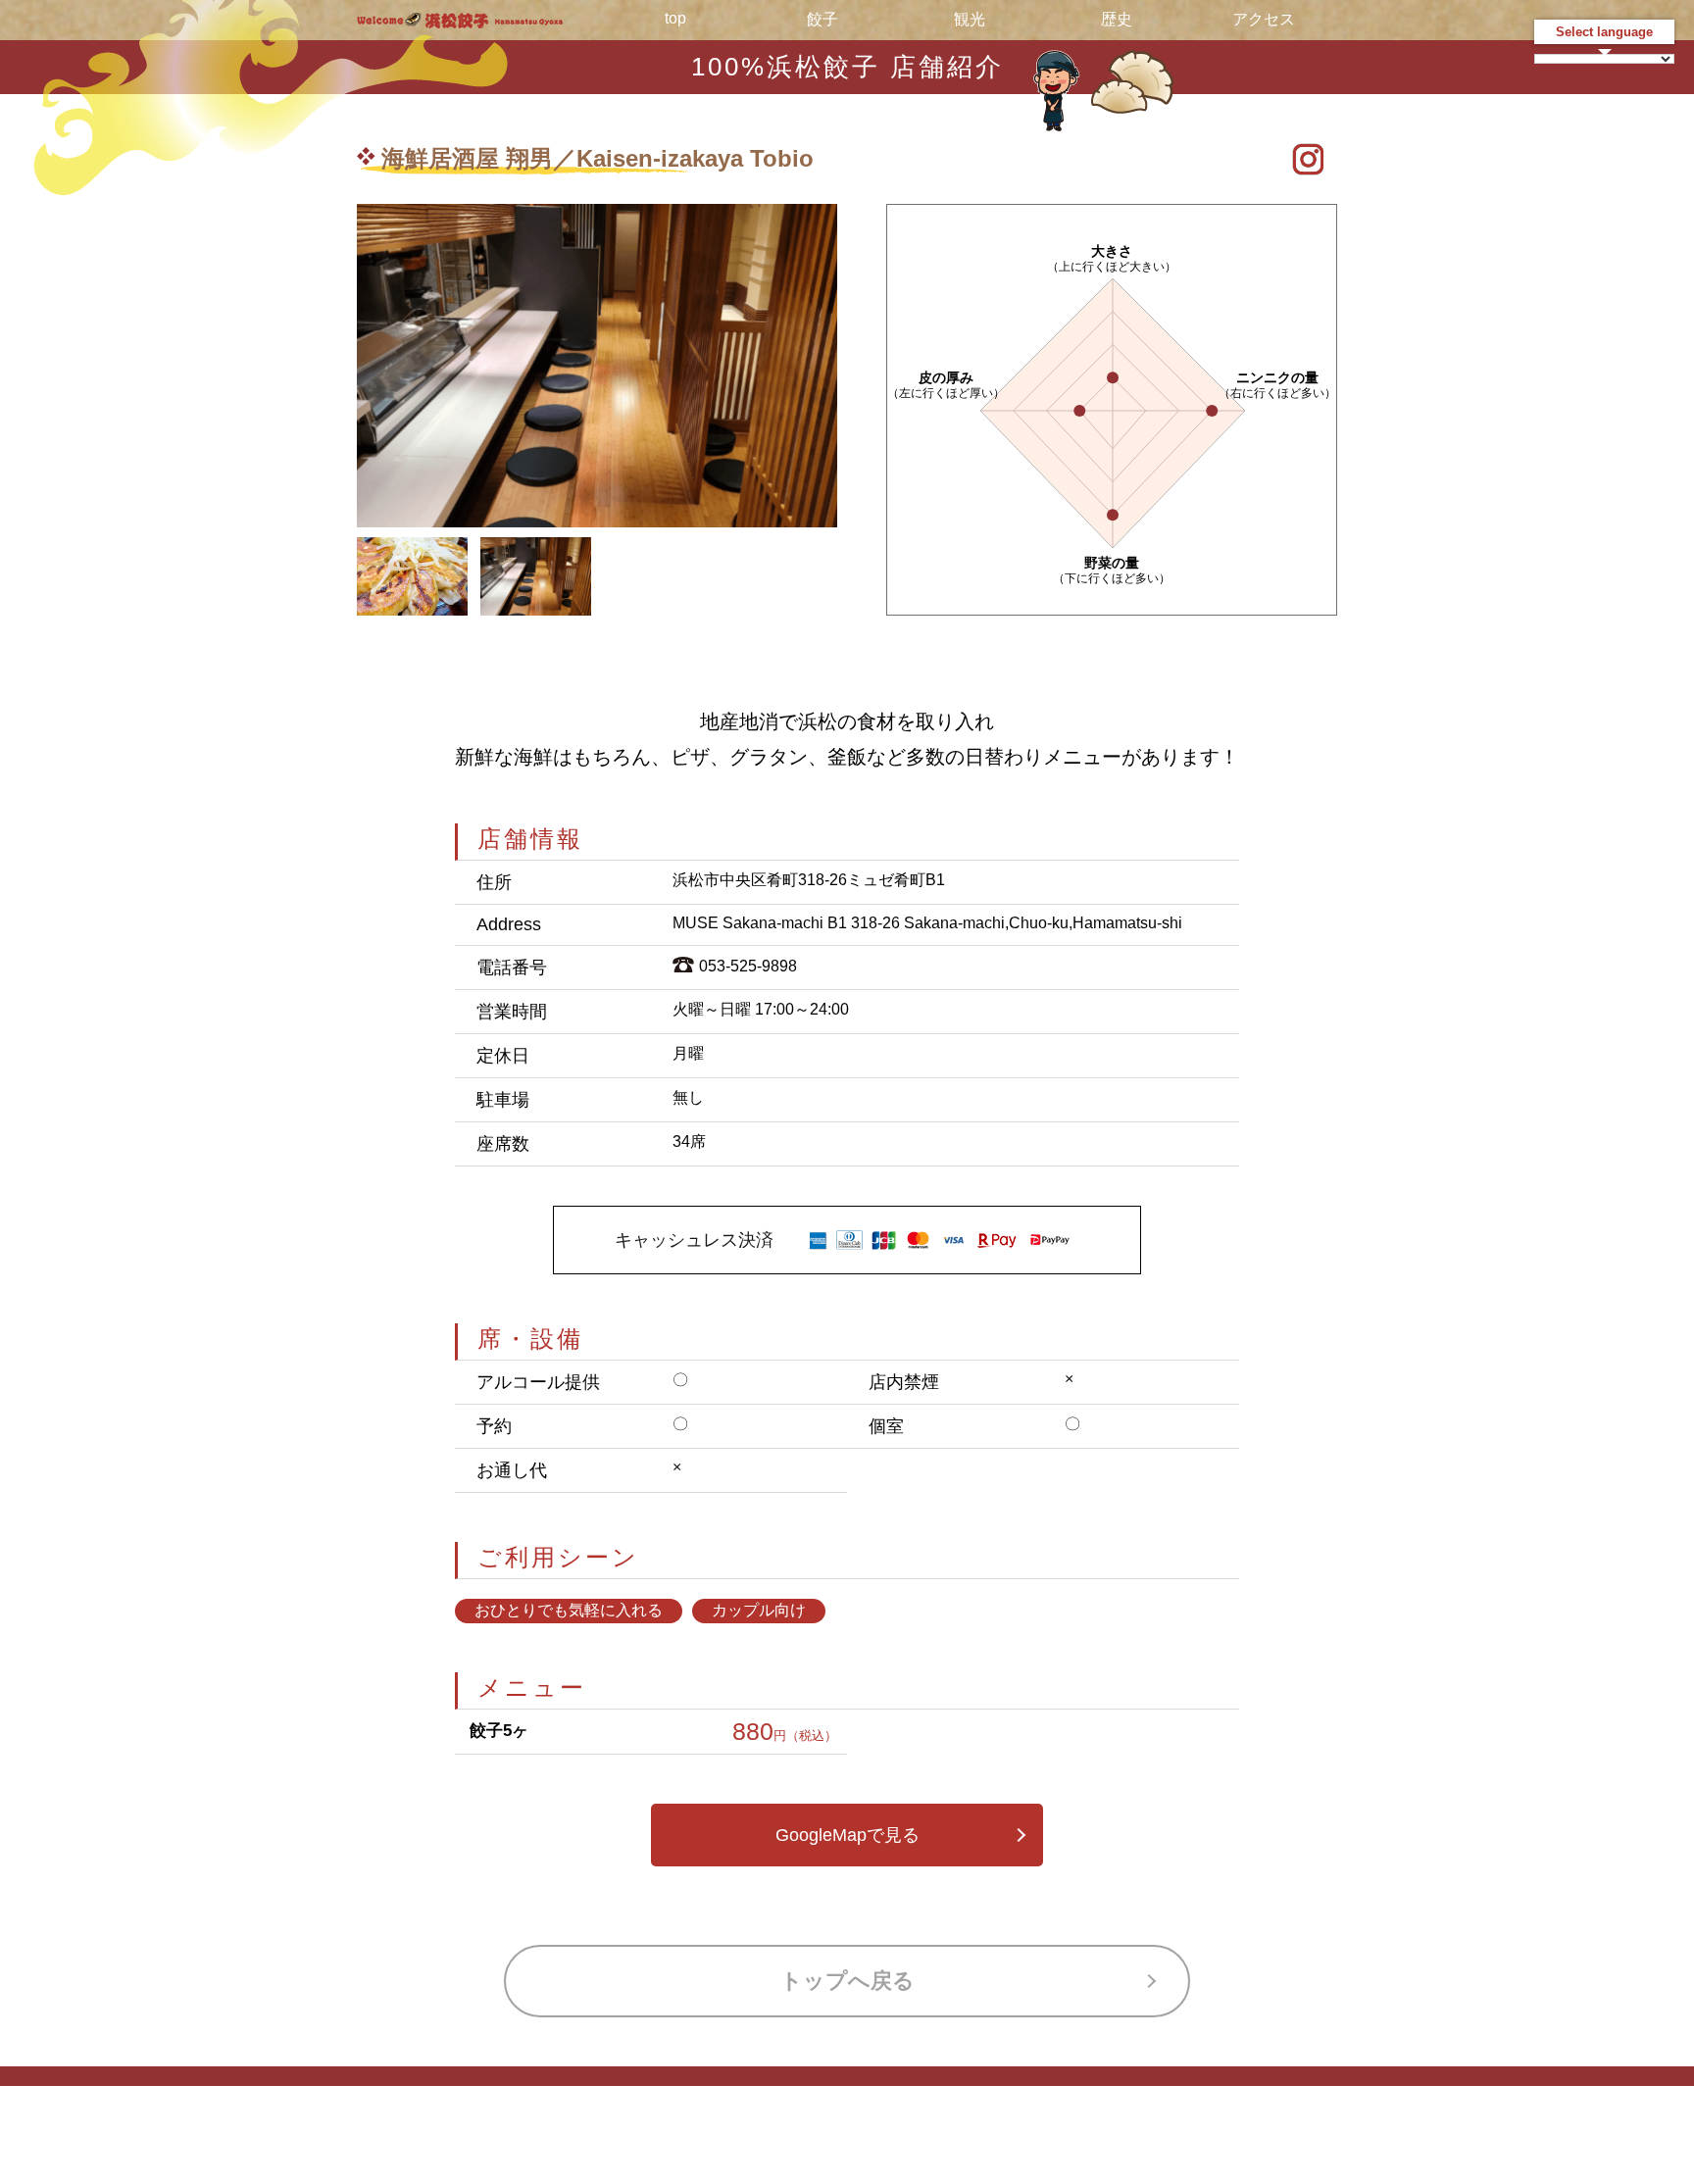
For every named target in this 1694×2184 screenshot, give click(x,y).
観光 (970, 19)
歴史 (1117, 19)
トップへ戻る (847, 1981)
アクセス (1264, 19)
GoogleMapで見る (847, 1835)
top (675, 18)
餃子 (822, 19)
